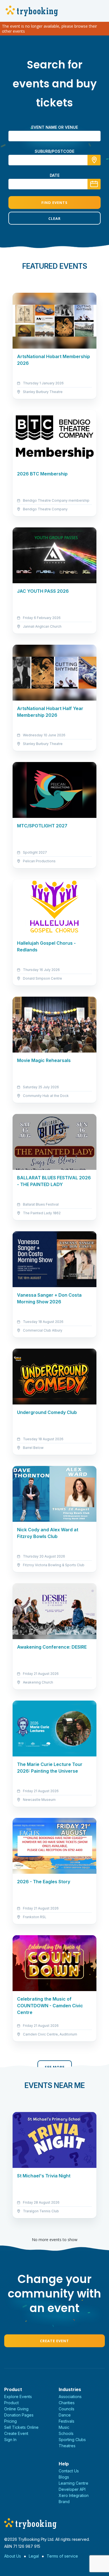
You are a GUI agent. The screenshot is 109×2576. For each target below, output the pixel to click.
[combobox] (54, 160)
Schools (66, 2433)
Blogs (64, 2477)
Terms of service (62, 2556)
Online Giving (16, 2409)
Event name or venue (55, 127)
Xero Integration (74, 2495)
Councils (67, 2409)
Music (64, 2427)
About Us (13, 2556)
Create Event (54, 2341)
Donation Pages (19, 2415)
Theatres (67, 2446)
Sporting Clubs (72, 2440)
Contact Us (69, 2471)
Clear (54, 218)
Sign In (10, 2440)
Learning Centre (74, 2483)
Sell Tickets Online (21, 2427)
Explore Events (18, 2397)
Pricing (10, 2421)
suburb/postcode (54, 151)
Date (55, 175)
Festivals (67, 2421)
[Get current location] (94, 160)
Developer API (72, 2489)
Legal (34, 2556)
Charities (67, 2403)
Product (11, 2403)
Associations (70, 2397)
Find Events (54, 203)
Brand (64, 2502)
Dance (65, 2415)
